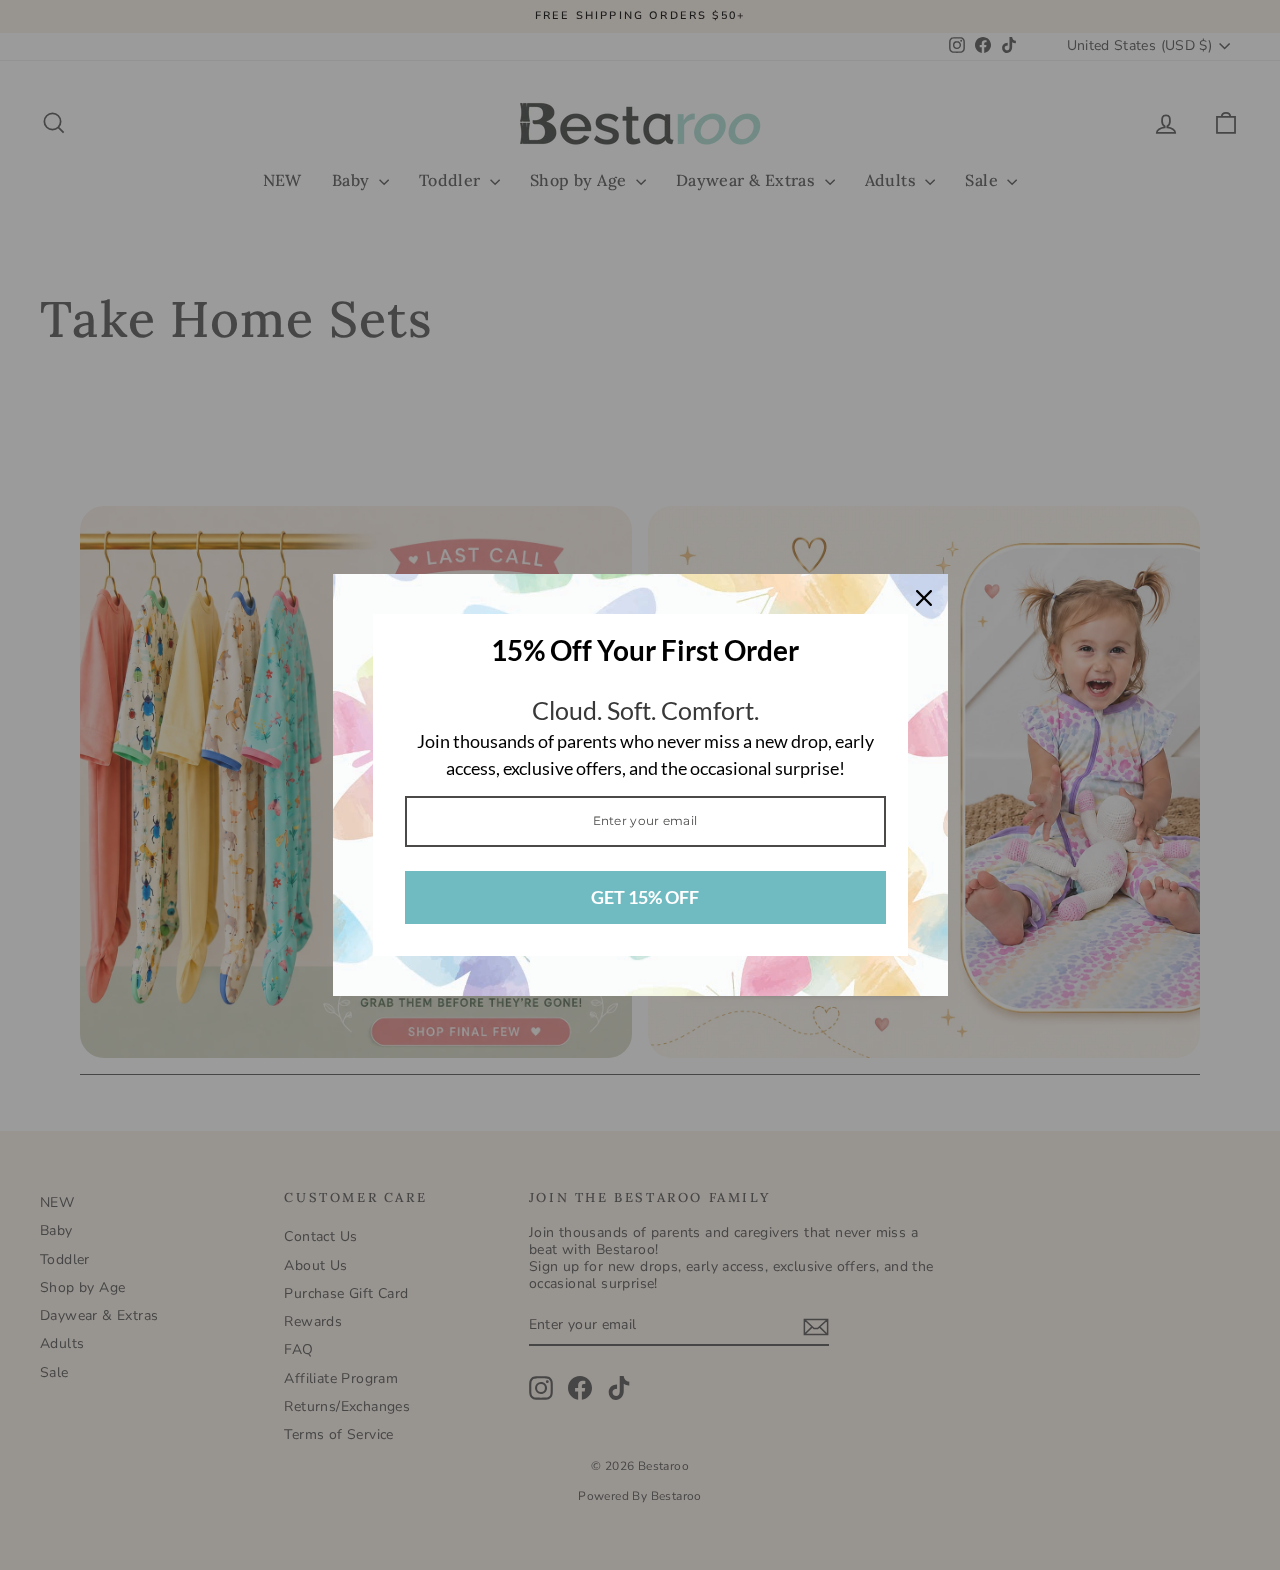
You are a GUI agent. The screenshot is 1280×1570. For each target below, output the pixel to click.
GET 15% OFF (645, 897)
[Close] (924, 598)
